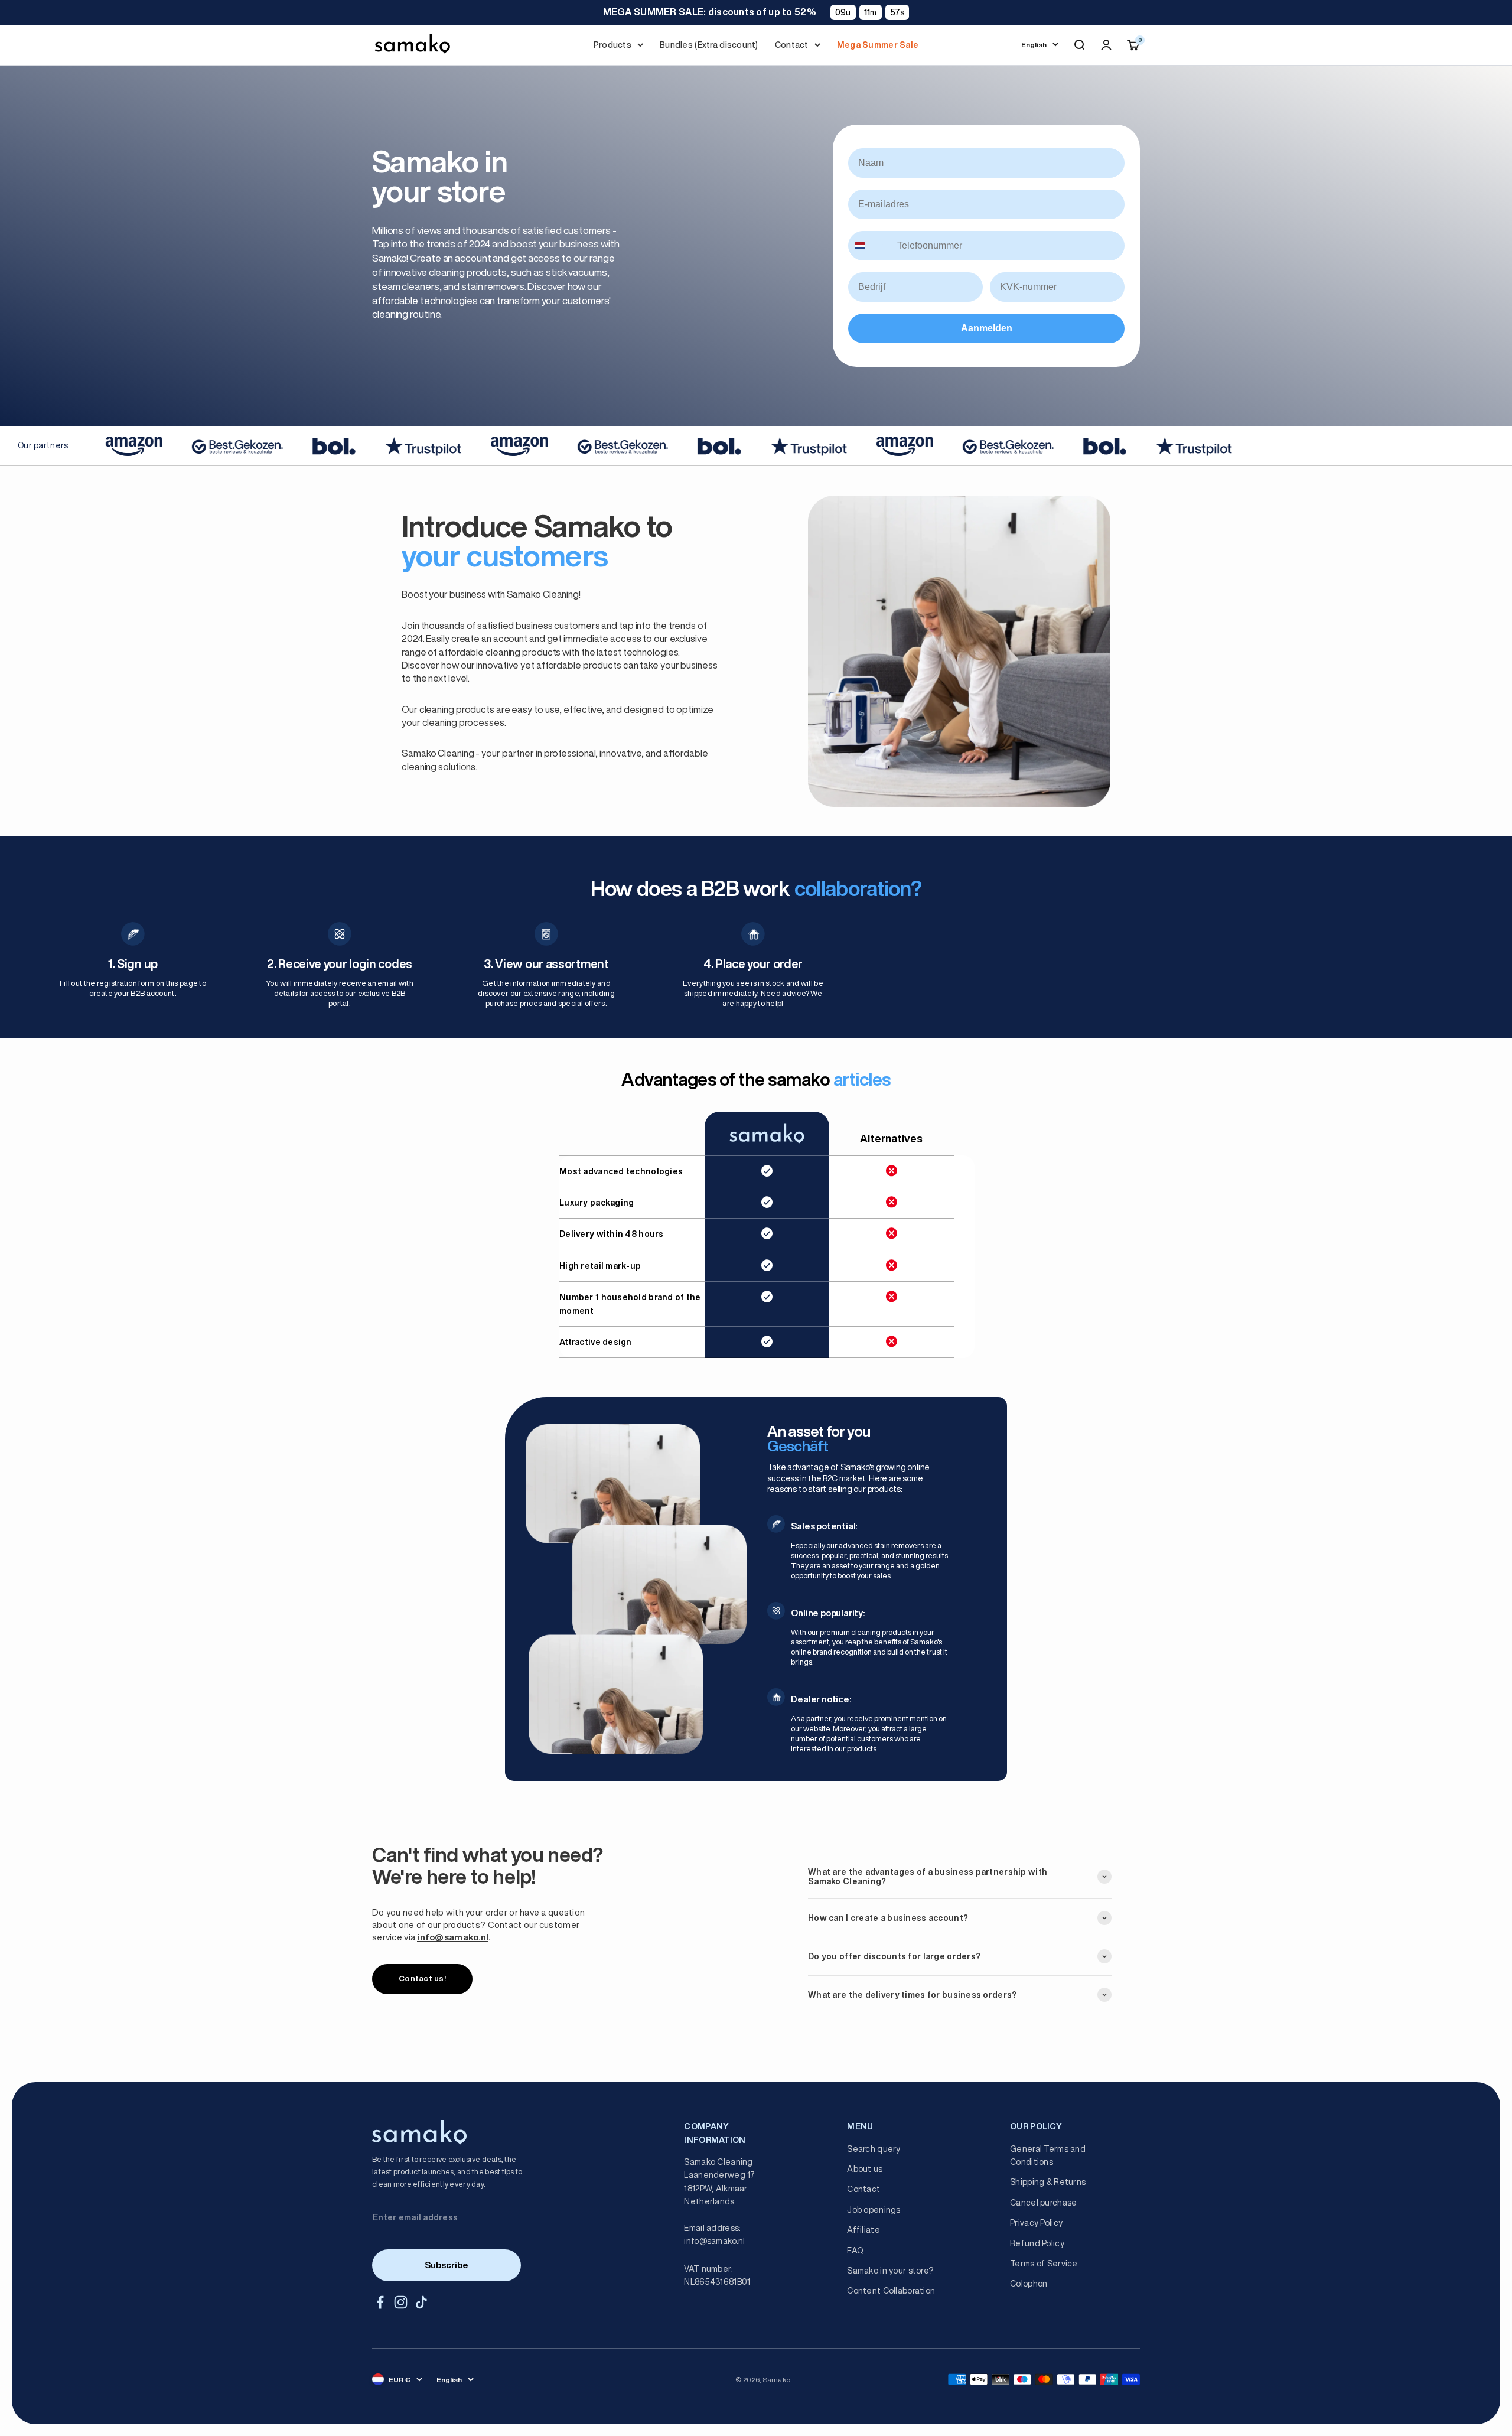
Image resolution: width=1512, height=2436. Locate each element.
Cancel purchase (1043, 2203)
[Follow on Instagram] (401, 2302)
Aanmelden (987, 328)
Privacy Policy (1036, 2223)
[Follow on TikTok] (421, 2302)
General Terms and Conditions (1048, 2155)
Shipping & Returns (1048, 2182)
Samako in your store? (890, 2271)
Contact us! (422, 1979)
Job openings (874, 2210)
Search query (874, 2149)
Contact (792, 45)
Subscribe (447, 2265)
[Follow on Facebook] (380, 2302)
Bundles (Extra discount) (709, 45)
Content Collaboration (891, 2291)
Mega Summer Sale (878, 45)
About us (865, 2169)
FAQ (855, 2251)
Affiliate (863, 2230)
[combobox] (870, 246)
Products (612, 45)
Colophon (1029, 2284)
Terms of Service (1044, 2264)
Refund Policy (1037, 2243)
